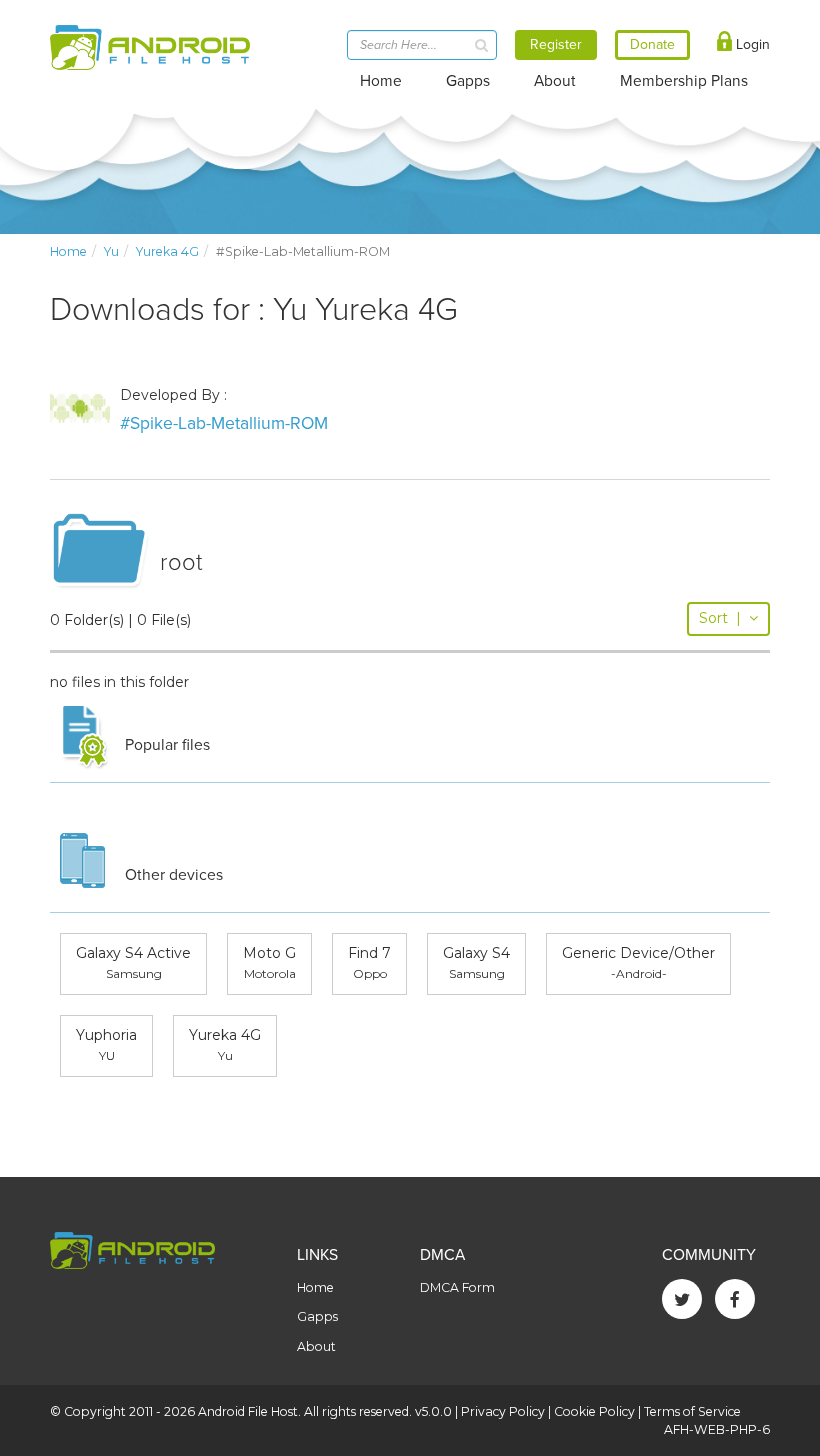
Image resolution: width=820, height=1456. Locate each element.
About (555, 81)
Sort (720, 618)
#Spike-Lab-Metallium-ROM (224, 423)
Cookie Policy (594, 1411)
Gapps (468, 81)
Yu (111, 251)
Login (751, 44)
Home (381, 81)
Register (556, 44)
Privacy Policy (503, 1411)
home (68, 251)
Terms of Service (692, 1411)
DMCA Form (457, 1287)
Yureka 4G (167, 251)
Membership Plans (684, 81)
